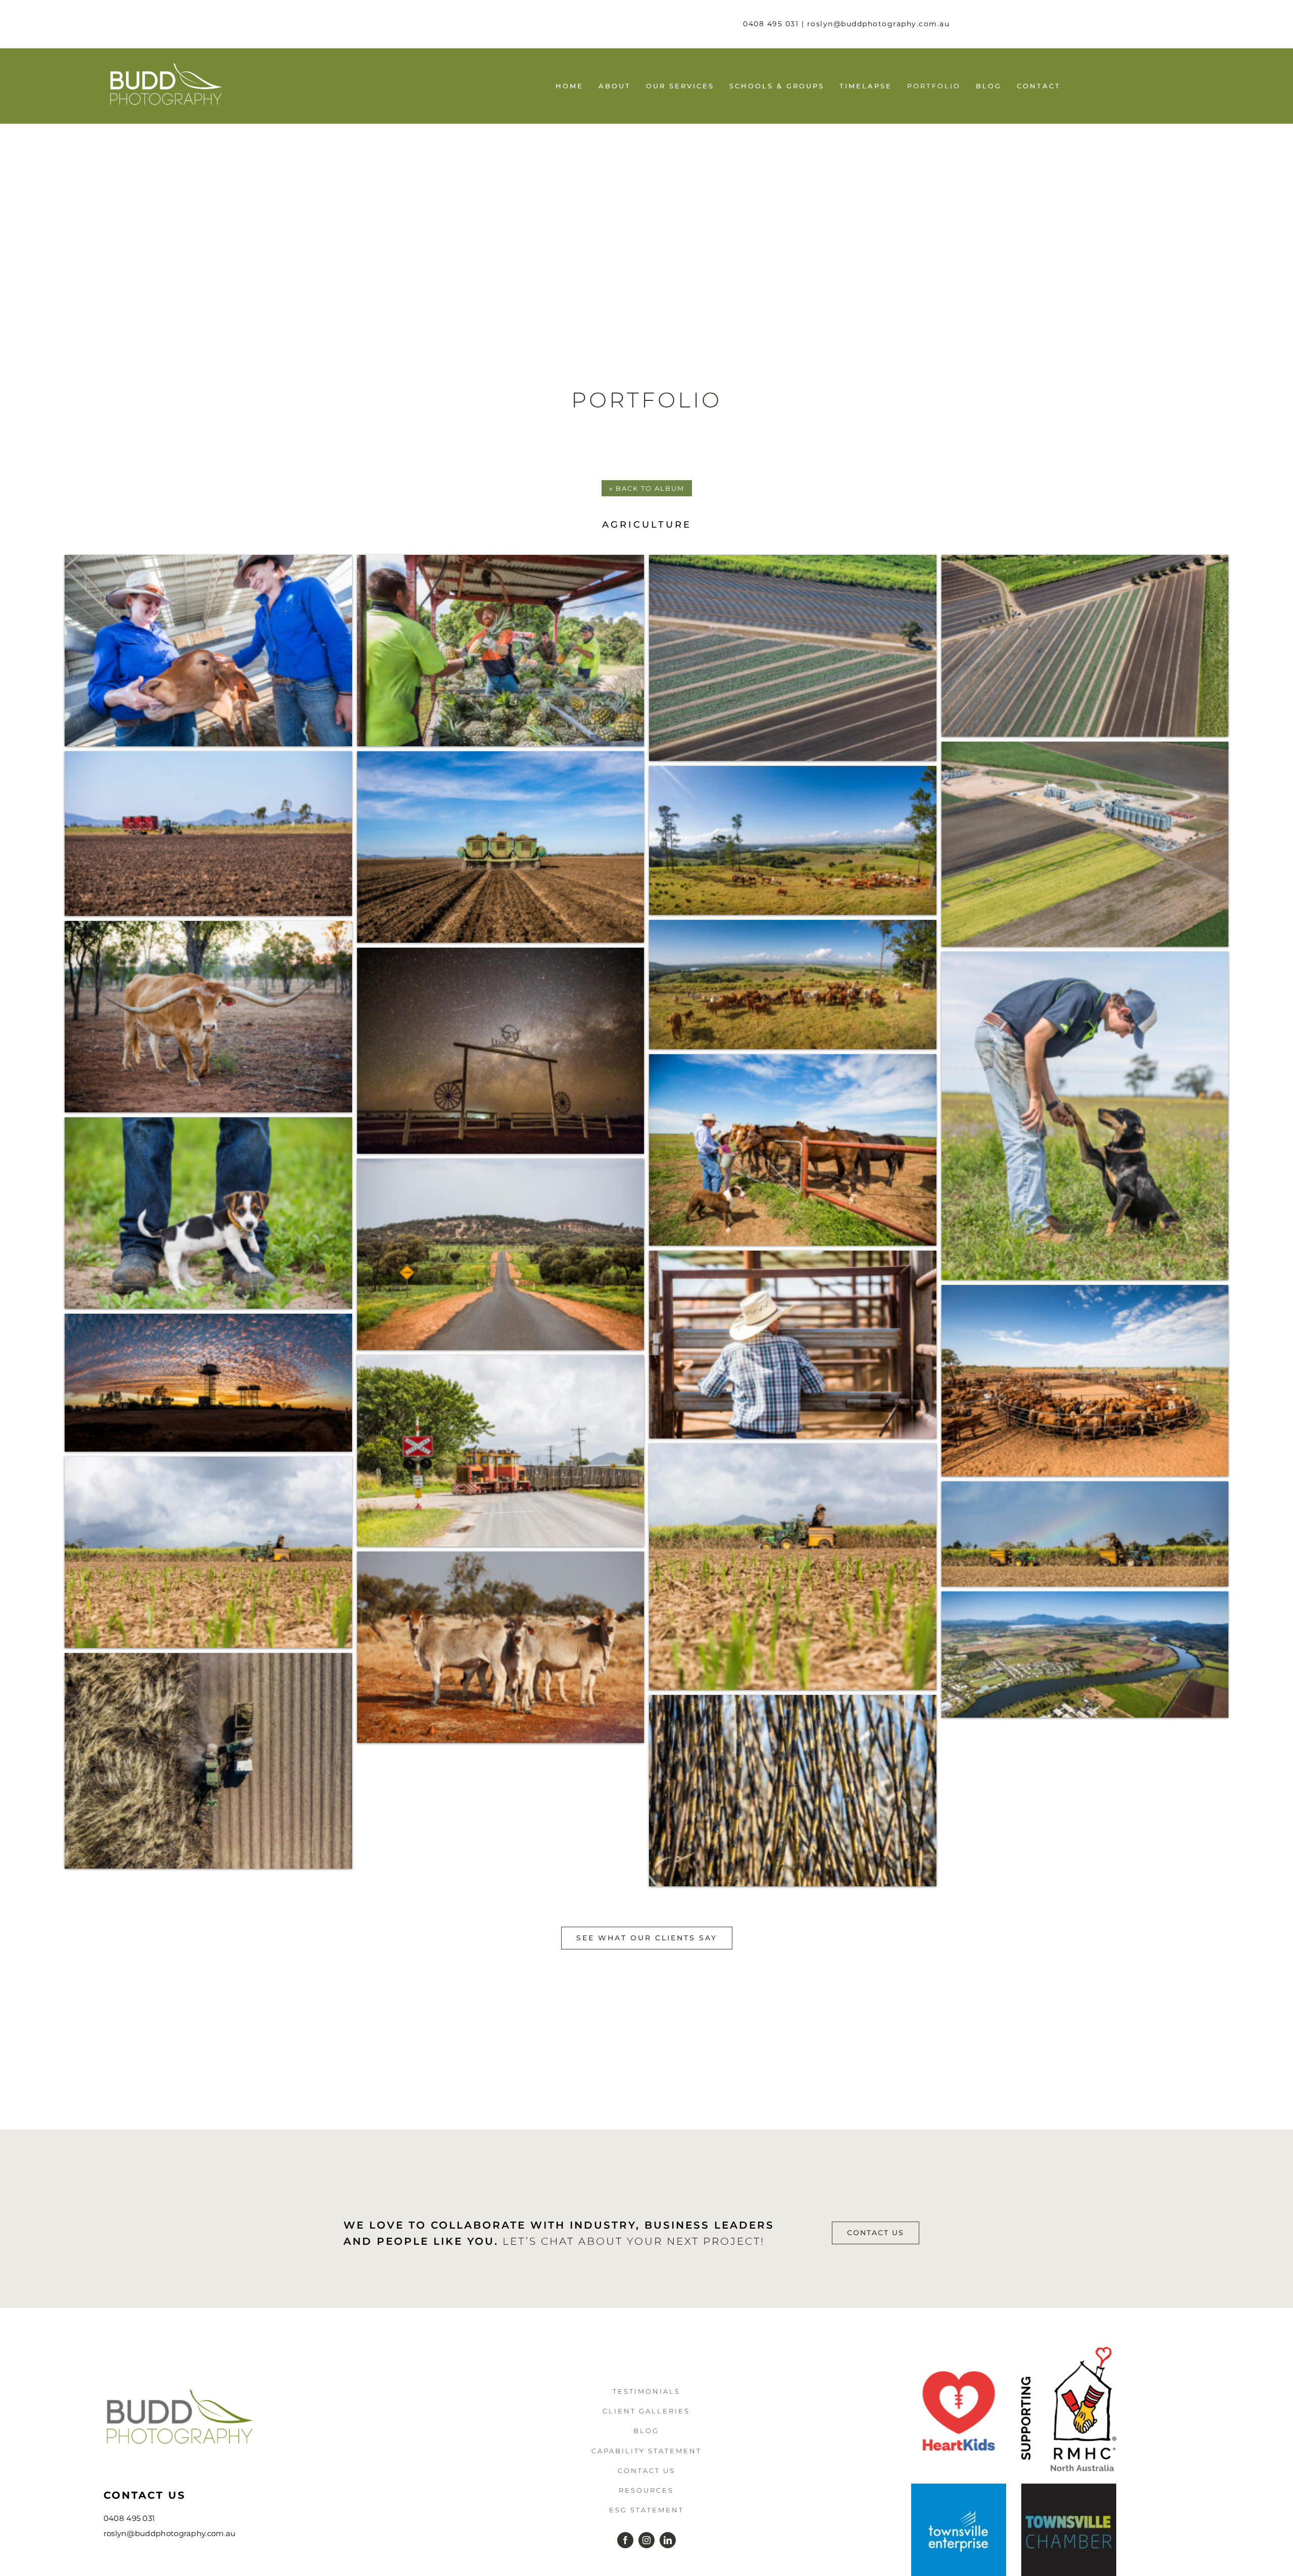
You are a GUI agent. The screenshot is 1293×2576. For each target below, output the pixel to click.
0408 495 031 (771, 24)
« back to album (647, 488)
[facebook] (625, 2540)
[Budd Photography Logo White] (166, 65)
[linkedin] (668, 2540)
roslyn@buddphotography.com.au (879, 24)
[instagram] (646, 2540)
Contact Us (145, 2495)
